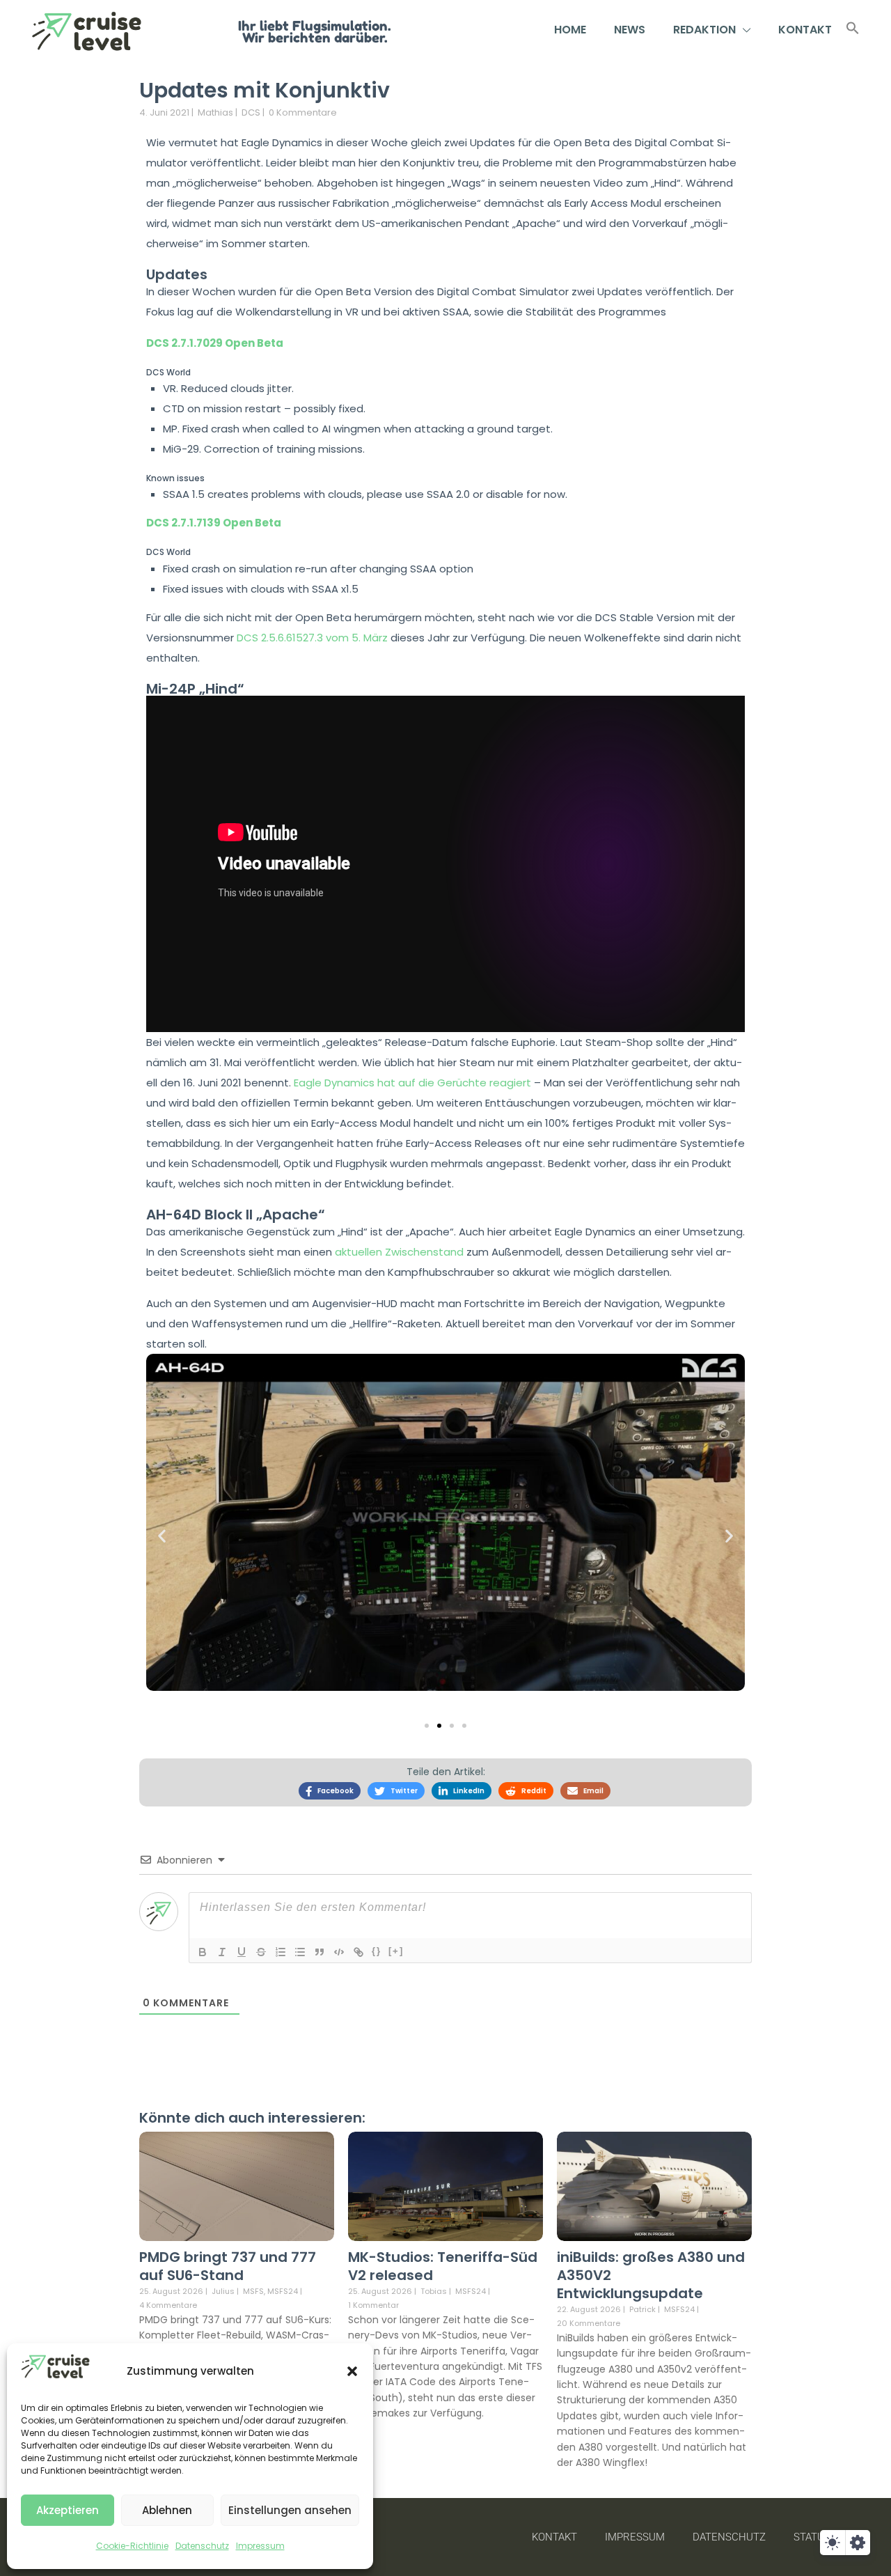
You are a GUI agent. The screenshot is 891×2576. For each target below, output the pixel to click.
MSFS (253, 2292)
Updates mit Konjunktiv (265, 90)
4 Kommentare (168, 2305)
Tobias (434, 2291)
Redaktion (704, 30)
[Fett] (203, 1952)
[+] (396, 1951)
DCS (251, 112)
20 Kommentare (589, 2323)
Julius (223, 2291)
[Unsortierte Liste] (300, 1952)
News (630, 30)
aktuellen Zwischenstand (399, 1252)
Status (812, 2537)
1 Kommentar (373, 2305)
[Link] (358, 1952)
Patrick (642, 2309)
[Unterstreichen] (242, 1952)
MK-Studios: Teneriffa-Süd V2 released (443, 2266)
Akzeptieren (68, 2510)
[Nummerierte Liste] (281, 1952)
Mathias (215, 112)
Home (570, 30)
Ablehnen (167, 2510)
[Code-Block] (339, 1952)
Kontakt (805, 30)
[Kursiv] (222, 1952)
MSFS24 (283, 2292)
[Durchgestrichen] (261, 1952)
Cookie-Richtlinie (132, 2546)
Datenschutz (202, 2546)
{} (377, 1951)
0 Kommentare (303, 112)
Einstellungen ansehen (290, 2510)
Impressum (260, 2546)
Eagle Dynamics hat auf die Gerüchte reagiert (412, 1083)
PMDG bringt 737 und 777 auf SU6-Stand (228, 2266)
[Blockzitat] (320, 1952)
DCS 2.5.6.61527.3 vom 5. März (312, 638)
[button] (352, 2371)
